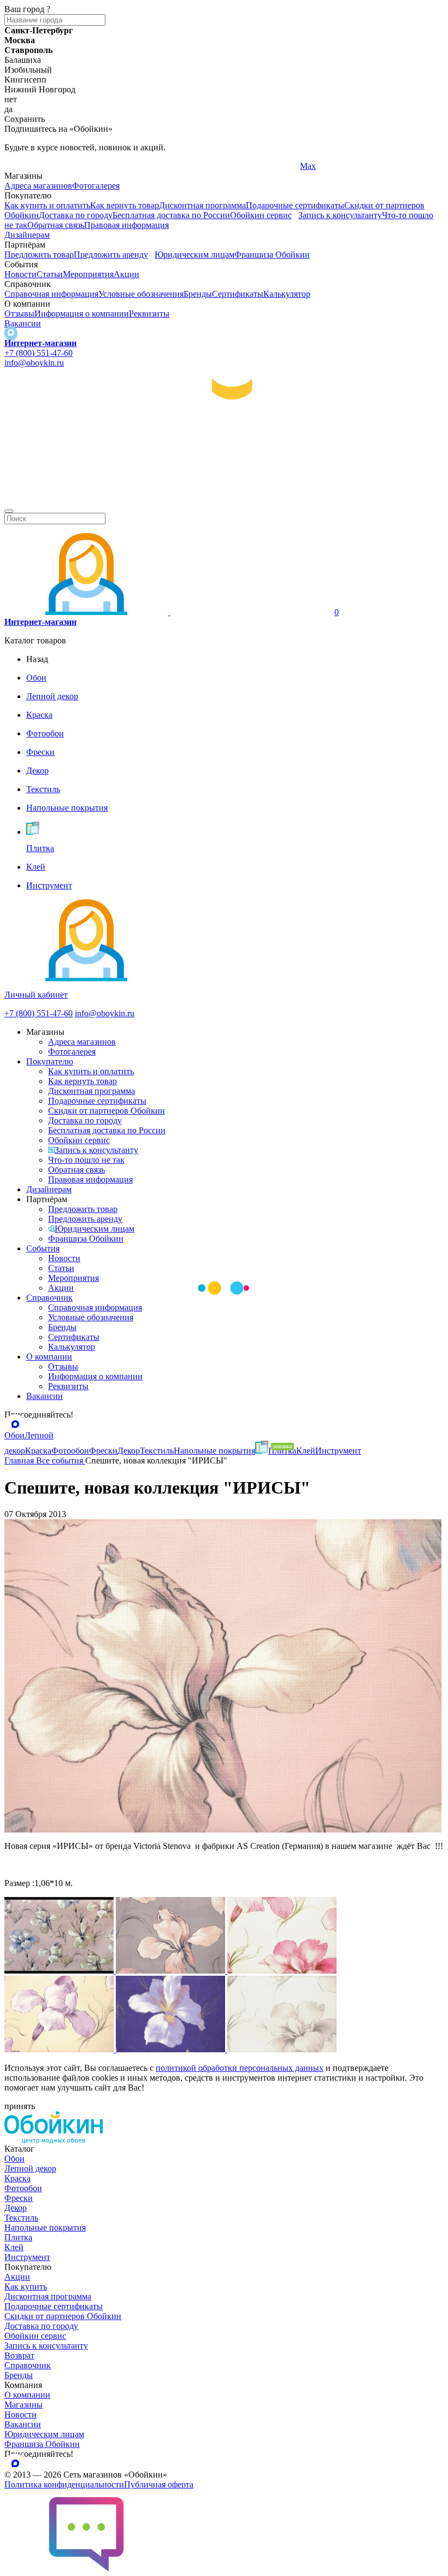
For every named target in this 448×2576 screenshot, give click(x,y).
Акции (126, 274)
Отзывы (19, 314)
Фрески (19, 2198)
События (43, 1248)
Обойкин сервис (261, 215)
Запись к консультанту (340, 215)
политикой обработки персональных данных (240, 2068)
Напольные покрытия (45, 2227)
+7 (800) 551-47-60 (39, 353)
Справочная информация (51, 294)
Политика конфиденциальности (64, 2484)
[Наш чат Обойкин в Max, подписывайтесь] (11, 333)
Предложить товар (39, 254)
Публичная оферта (159, 2484)
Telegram (20, 166)
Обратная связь (56, 225)
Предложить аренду (111, 254)
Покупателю (50, 1061)
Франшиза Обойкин (272, 254)
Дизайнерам (27, 235)
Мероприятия (88, 274)
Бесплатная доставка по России (171, 215)
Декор (16, 2208)
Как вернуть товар (125, 205)
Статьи (50, 274)
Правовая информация (126, 225)
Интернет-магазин (40, 343)
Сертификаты (238, 294)
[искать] (9, 511)
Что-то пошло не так (86, 1160)
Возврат (19, 2355)
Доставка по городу (76, 215)
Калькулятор (287, 294)
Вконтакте (172, 166)
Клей (14, 2247)
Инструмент (27, 2257)
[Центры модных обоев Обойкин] (224, 507)
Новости (20, 274)
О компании (49, 1357)
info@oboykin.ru (34, 363)
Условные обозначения (141, 294)
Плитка (18, 2237)
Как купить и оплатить (47, 205)
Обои (14, 2159)
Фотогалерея (96, 186)
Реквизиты (149, 314)
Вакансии (23, 323)
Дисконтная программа (202, 205)
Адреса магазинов (38, 186)
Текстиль (21, 2218)
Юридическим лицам (194, 254)
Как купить (26, 2287)
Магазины (23, 2405)
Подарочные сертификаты (295, 205)
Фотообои (23, 2188)
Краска (17, 2178)
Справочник (49, 1298)
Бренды (198, 294)
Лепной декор (30, 2168)
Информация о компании (82, 314)
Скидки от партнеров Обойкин (107, 1111)
